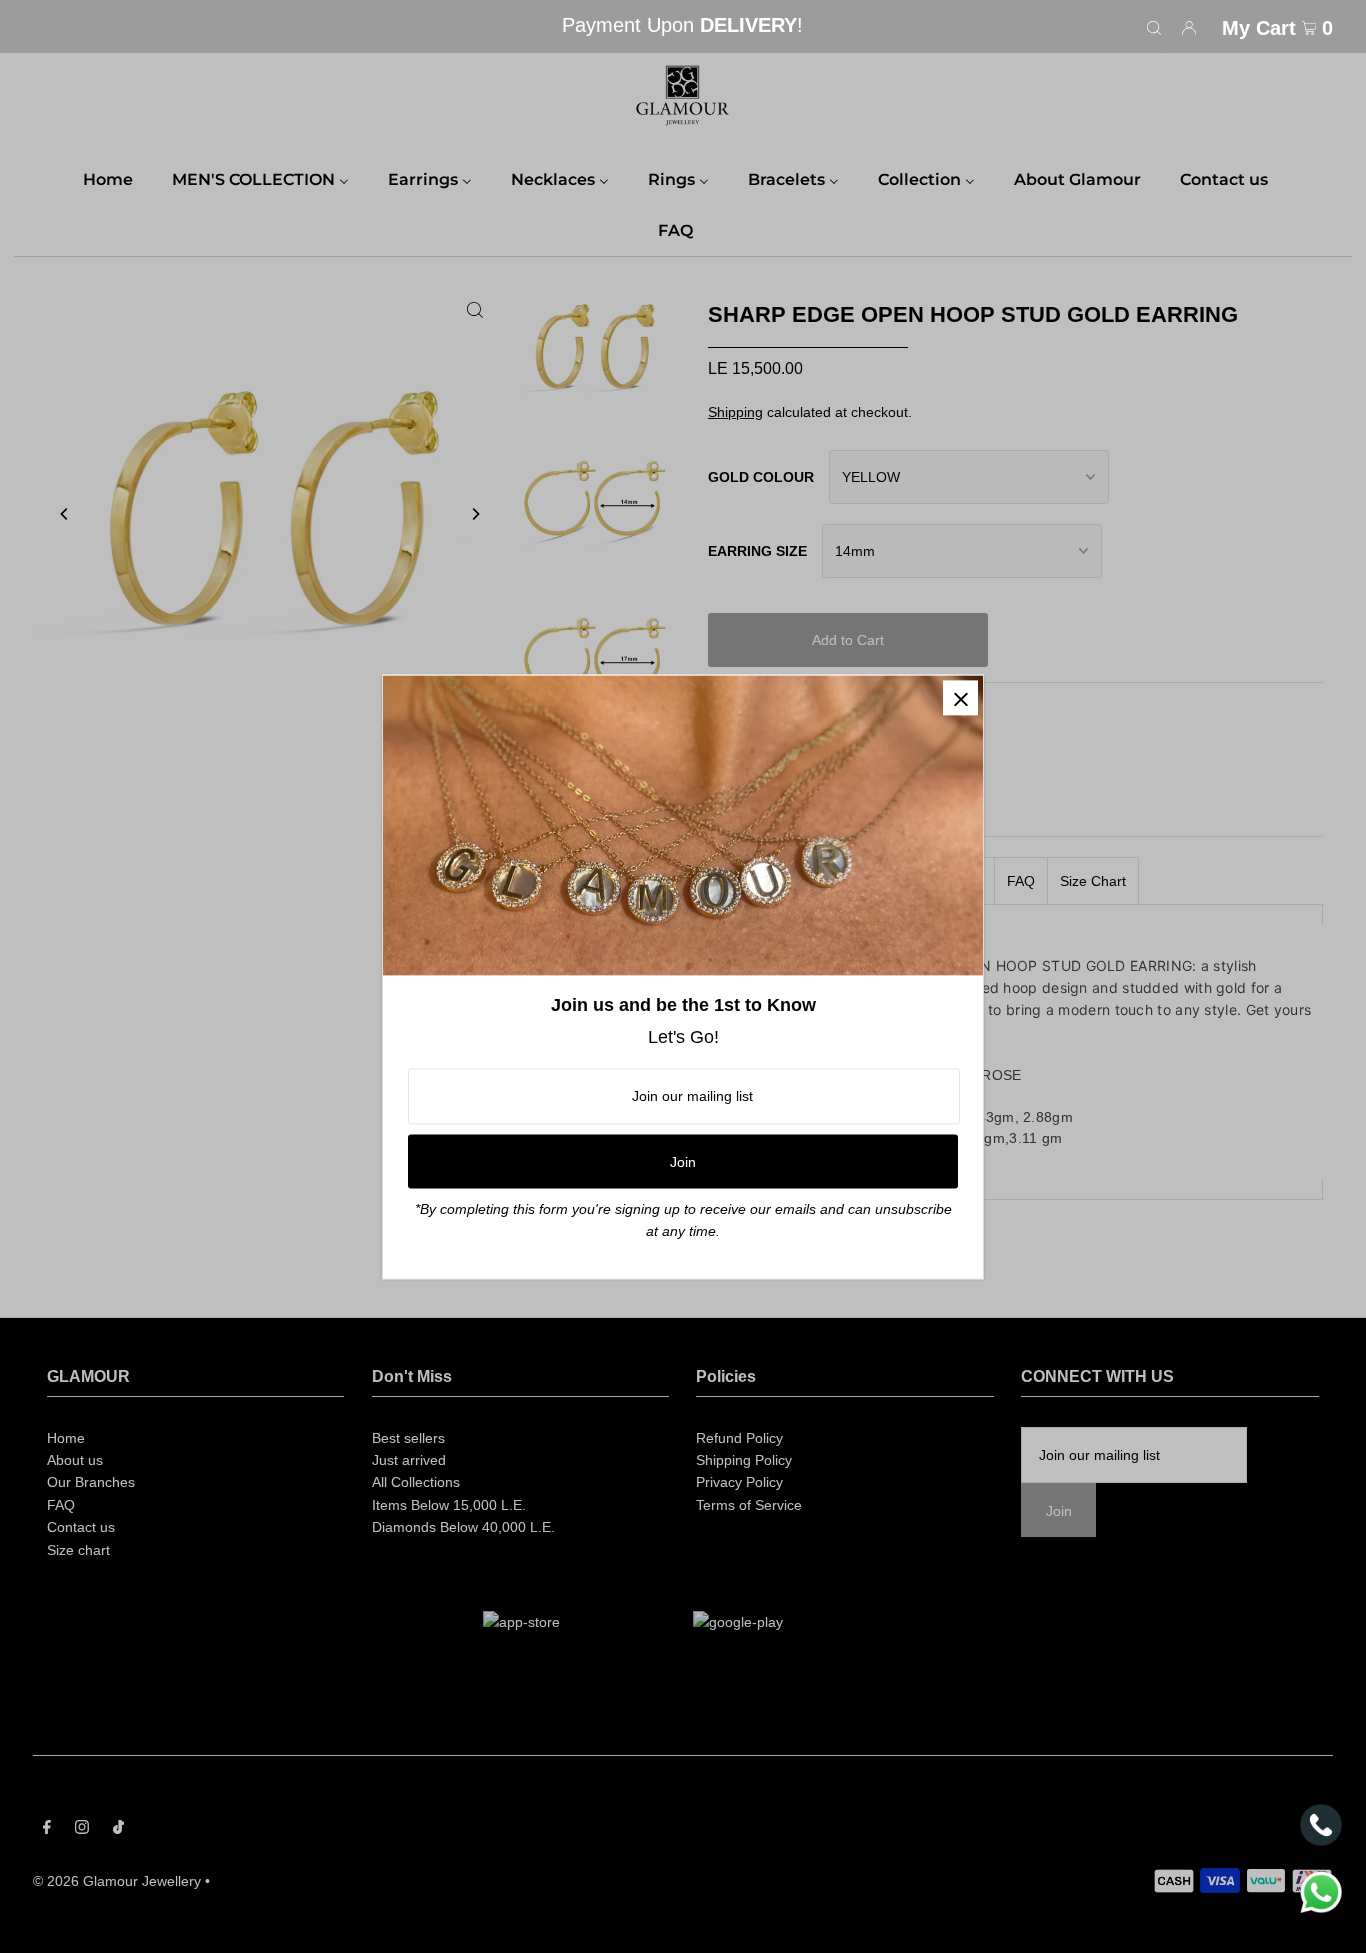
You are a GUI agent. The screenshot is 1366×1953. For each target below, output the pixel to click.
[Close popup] (960, 697)
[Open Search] (1154, 27)
